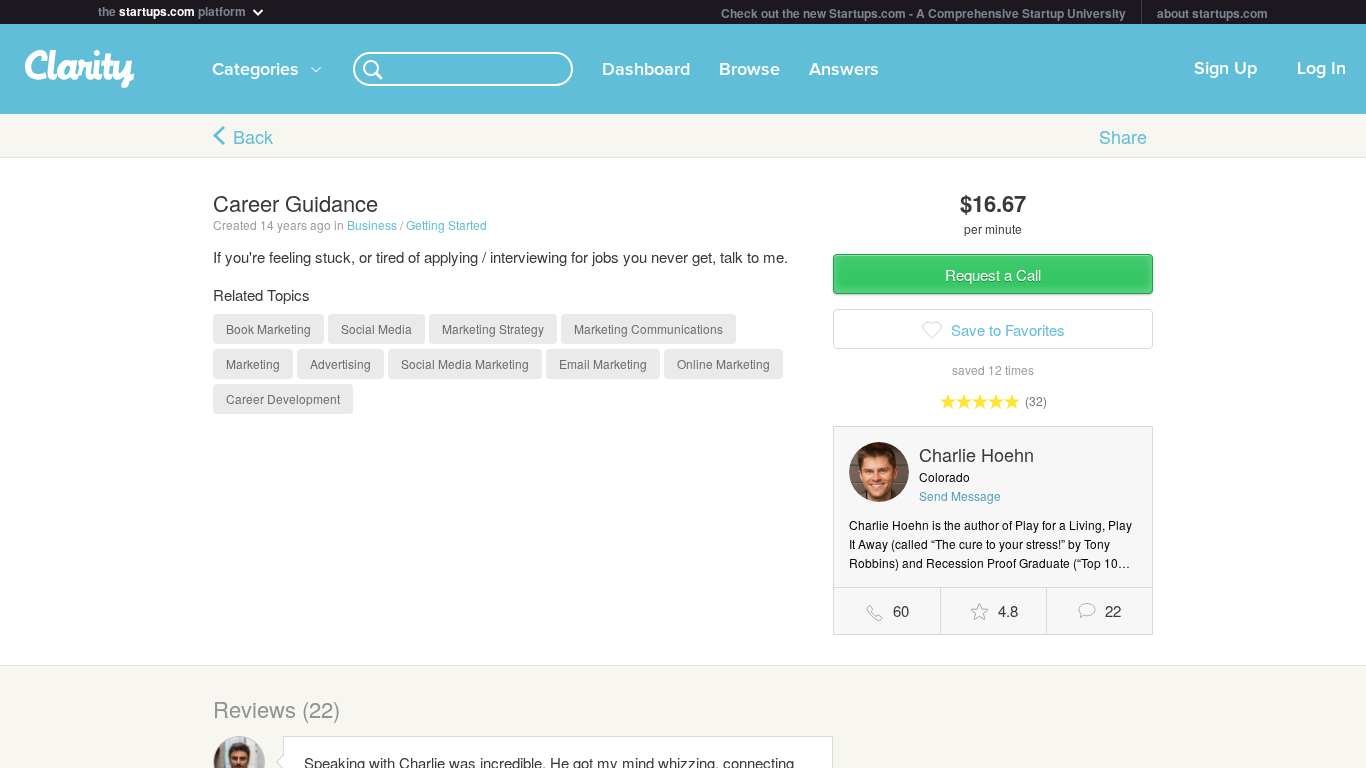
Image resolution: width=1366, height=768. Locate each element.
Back (253, 136)
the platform (173, 9)
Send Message (960, 495)
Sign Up (1225, 69)
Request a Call (993, 274)
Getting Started (446, 224)
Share (1123, 136)
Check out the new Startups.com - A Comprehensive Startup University (923, 13)
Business (372, 224)
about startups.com (1212, 13)
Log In (1321, 69)
